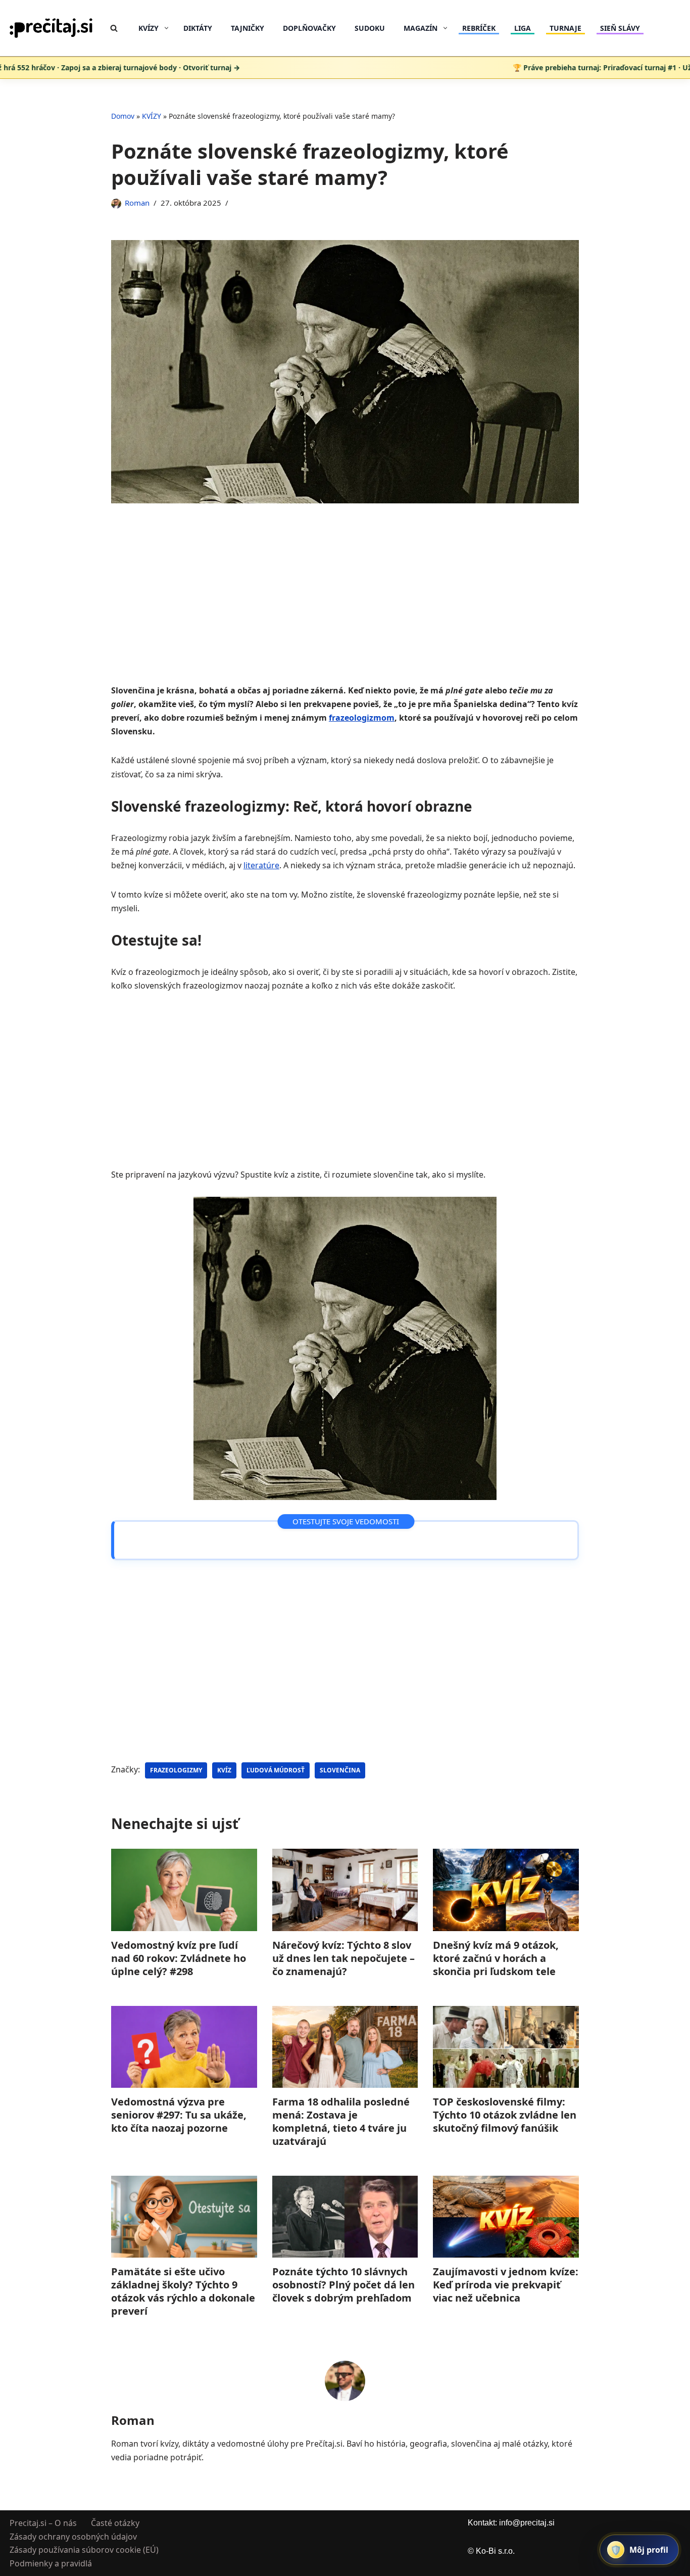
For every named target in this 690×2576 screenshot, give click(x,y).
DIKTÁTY (198, 28)
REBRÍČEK (479, 28)
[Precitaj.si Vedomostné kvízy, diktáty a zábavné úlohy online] (51, 28)
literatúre (261, 865)
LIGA (523, 28)
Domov (123, 116)
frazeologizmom (362, 718)
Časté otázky (115, 2523)
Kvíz (224, 1770)
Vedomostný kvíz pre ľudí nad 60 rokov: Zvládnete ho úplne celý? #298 (179, 1958)
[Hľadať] (114, 28)
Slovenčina (340, 1770)
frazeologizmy (176, 1770)
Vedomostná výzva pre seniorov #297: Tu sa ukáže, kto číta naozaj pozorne (179, 2115)
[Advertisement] (345, 609)
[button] (166, 28)
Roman (137, 203)
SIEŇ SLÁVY (620, 28)
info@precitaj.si (527, 2523)
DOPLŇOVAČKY (309, 28)
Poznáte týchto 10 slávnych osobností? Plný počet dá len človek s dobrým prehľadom (343, 2285)
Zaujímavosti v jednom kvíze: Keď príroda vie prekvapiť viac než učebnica (506, 2285)
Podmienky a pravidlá (51, 2563)
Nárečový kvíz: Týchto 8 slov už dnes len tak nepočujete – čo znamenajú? (343, 1958)
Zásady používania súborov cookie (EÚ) (84, 2550)
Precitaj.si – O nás (43, 2523)
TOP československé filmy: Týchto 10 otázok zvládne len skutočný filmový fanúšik (505, 2115)
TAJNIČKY (248, 28)
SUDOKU (370, 28)
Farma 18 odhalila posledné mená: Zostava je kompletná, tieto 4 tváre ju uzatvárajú (341, 2121)
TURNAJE (565, 28)
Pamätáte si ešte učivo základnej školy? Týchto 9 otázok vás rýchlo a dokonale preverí (183, 2291)
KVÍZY (152, 116)
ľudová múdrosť (276, 1770)
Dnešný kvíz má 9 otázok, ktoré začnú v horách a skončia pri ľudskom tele (496, 1958)
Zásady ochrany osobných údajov (73, 2536)
